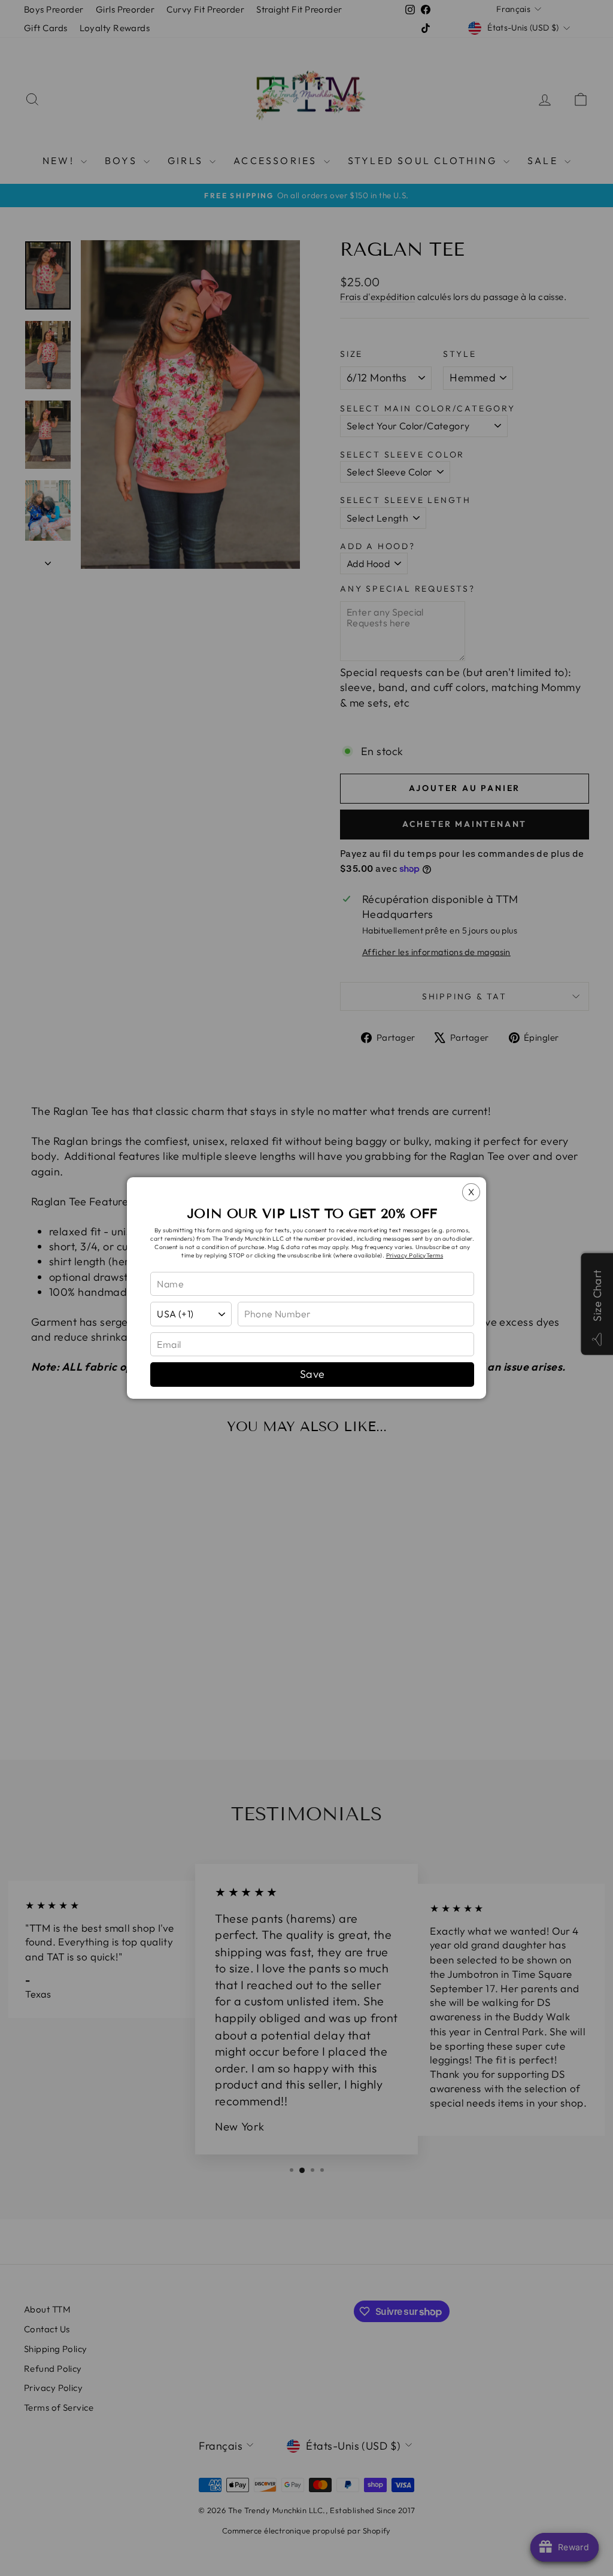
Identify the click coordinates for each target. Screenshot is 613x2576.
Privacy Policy (406, 1255)
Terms (435, 1255)
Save (312, 1374)
